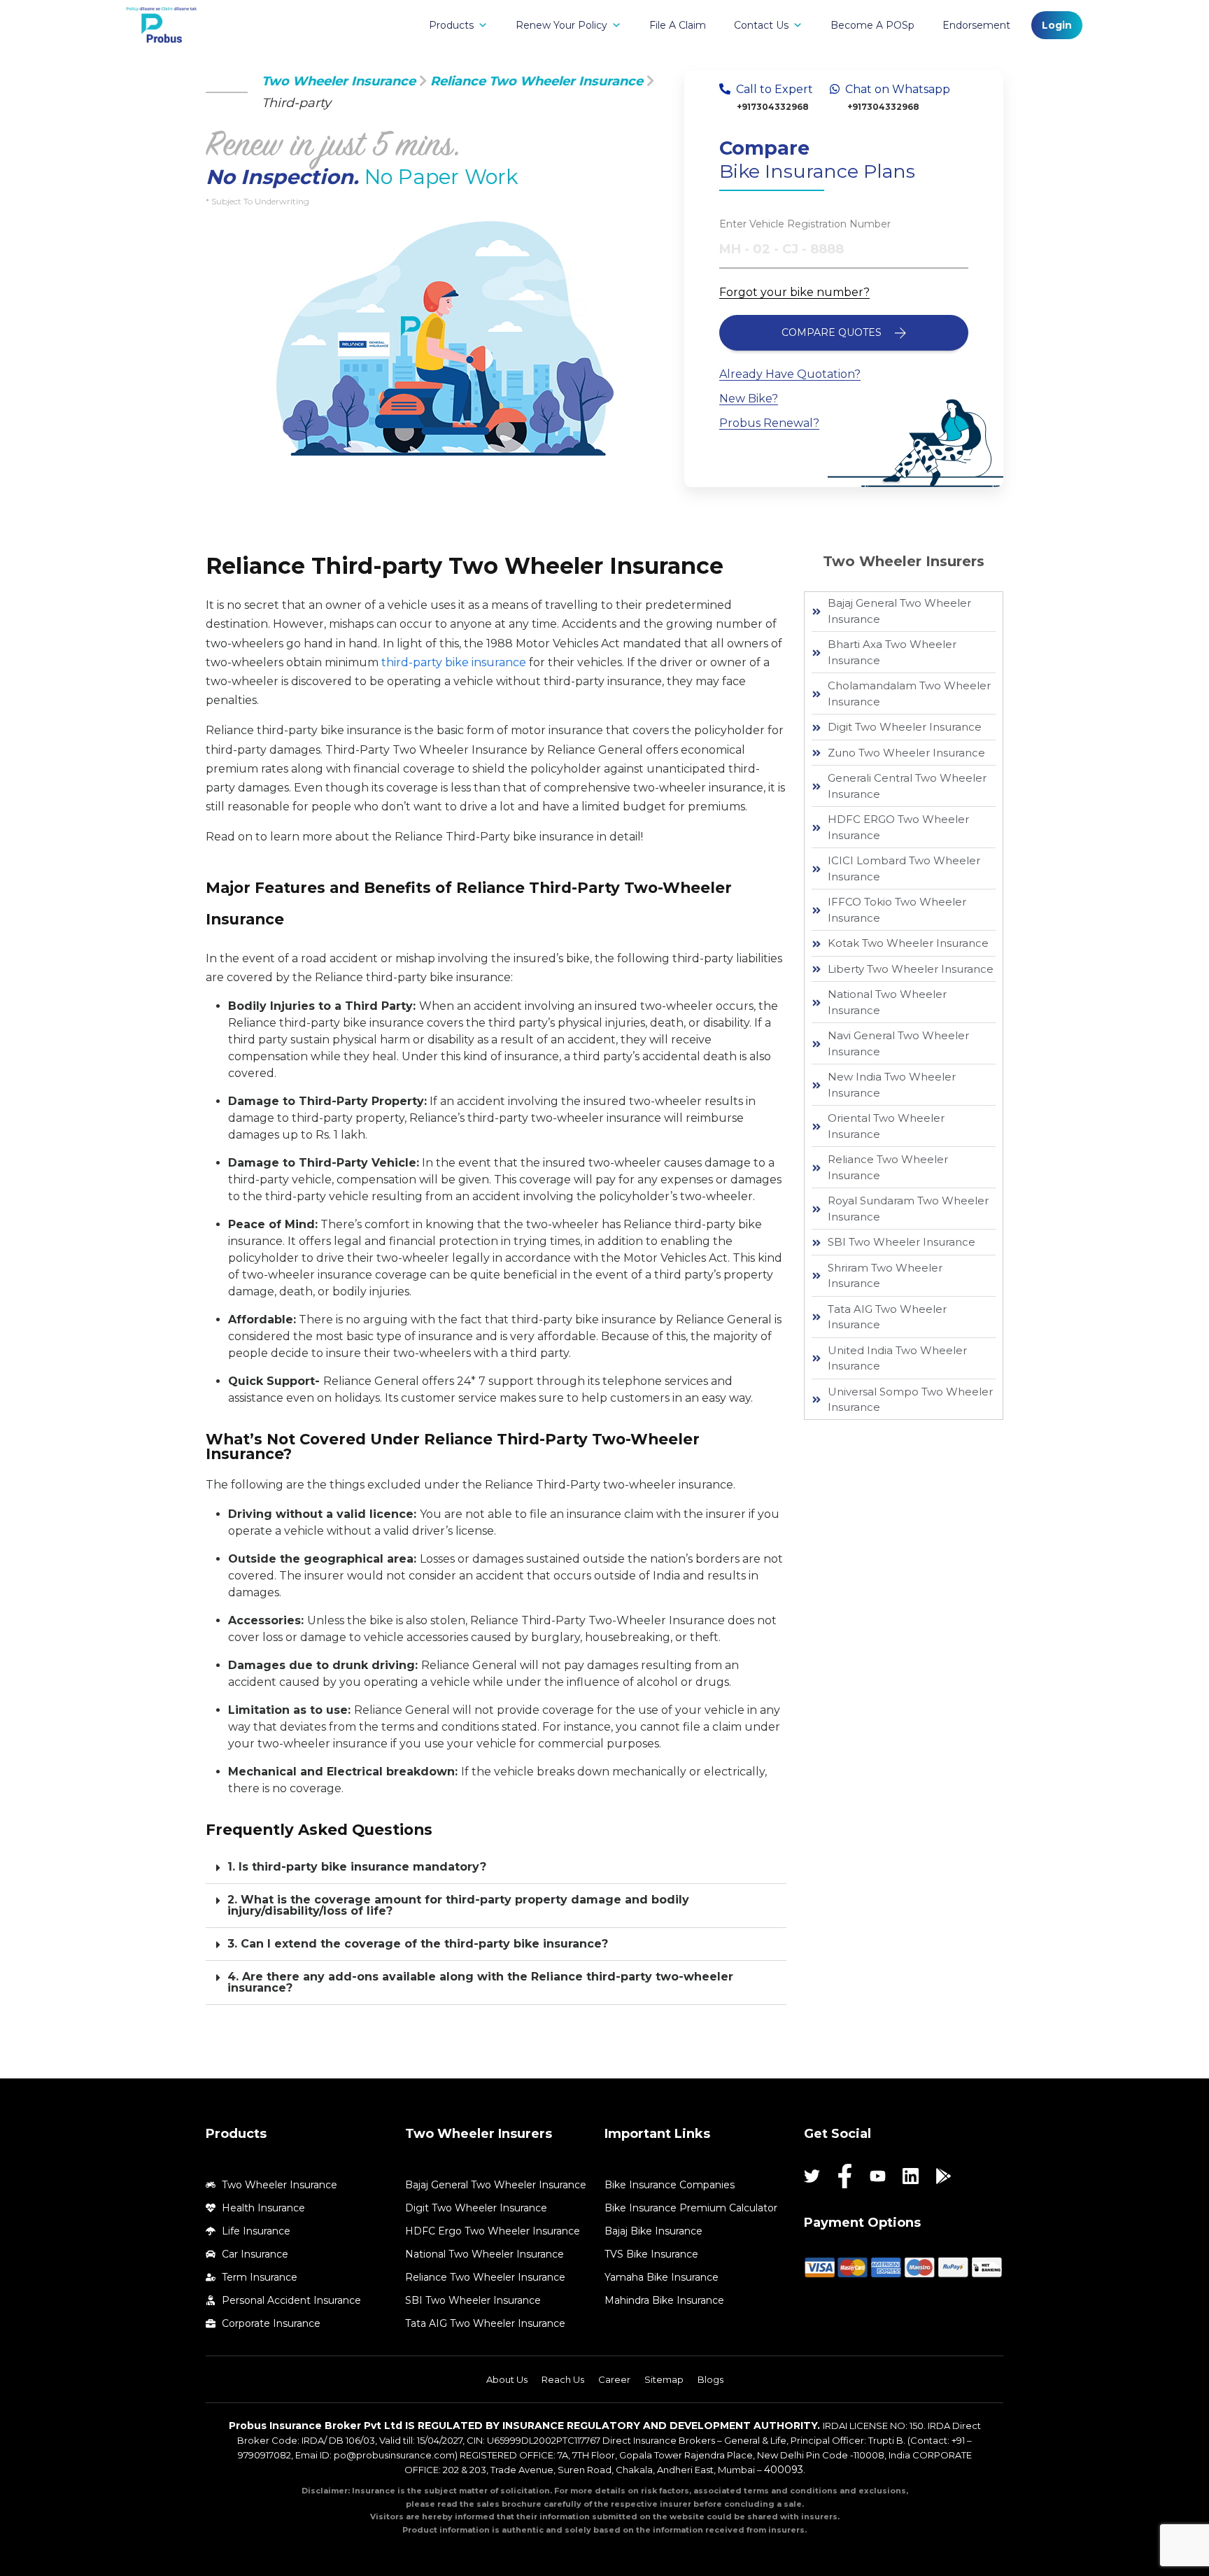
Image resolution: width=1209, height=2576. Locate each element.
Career (614, 2379)
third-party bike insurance (454, 662)
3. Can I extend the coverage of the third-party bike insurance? (418, 1944)
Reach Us (563, 2379)
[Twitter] (812, 2176)
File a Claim (678, 25)
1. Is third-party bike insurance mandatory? (357, 1867)
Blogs (710, 2379)
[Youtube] (878, 2176)
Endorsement (976, 25)
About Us (507, 2379)
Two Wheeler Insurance (339, 81)
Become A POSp (872, 25)
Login (1057, 25)
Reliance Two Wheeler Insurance (537, 81)
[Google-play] (943, 2176)
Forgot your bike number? (794, 292)
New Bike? (749, 399)
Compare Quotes (833, 332)
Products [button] (451, 25)
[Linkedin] (911, 2176)
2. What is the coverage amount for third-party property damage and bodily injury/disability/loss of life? (458, 1905)
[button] (496, 1867)
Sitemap (664, 2379)
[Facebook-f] (845, 2176)
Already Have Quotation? (790, 374)
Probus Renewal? (769, 423)
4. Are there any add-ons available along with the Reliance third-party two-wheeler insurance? (480, 1982)
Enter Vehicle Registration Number (805, 224)
